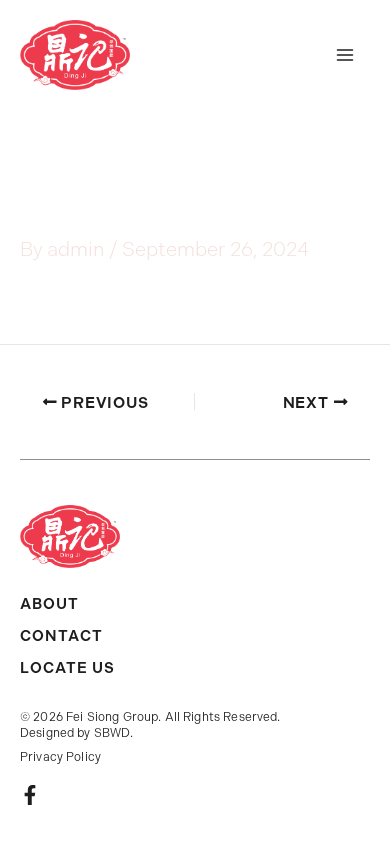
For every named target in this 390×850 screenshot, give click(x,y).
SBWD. (114, 733)
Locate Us (67, 668)
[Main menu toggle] (345, 55)
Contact (61, 636)
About (49, 604)
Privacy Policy (60, 757)
